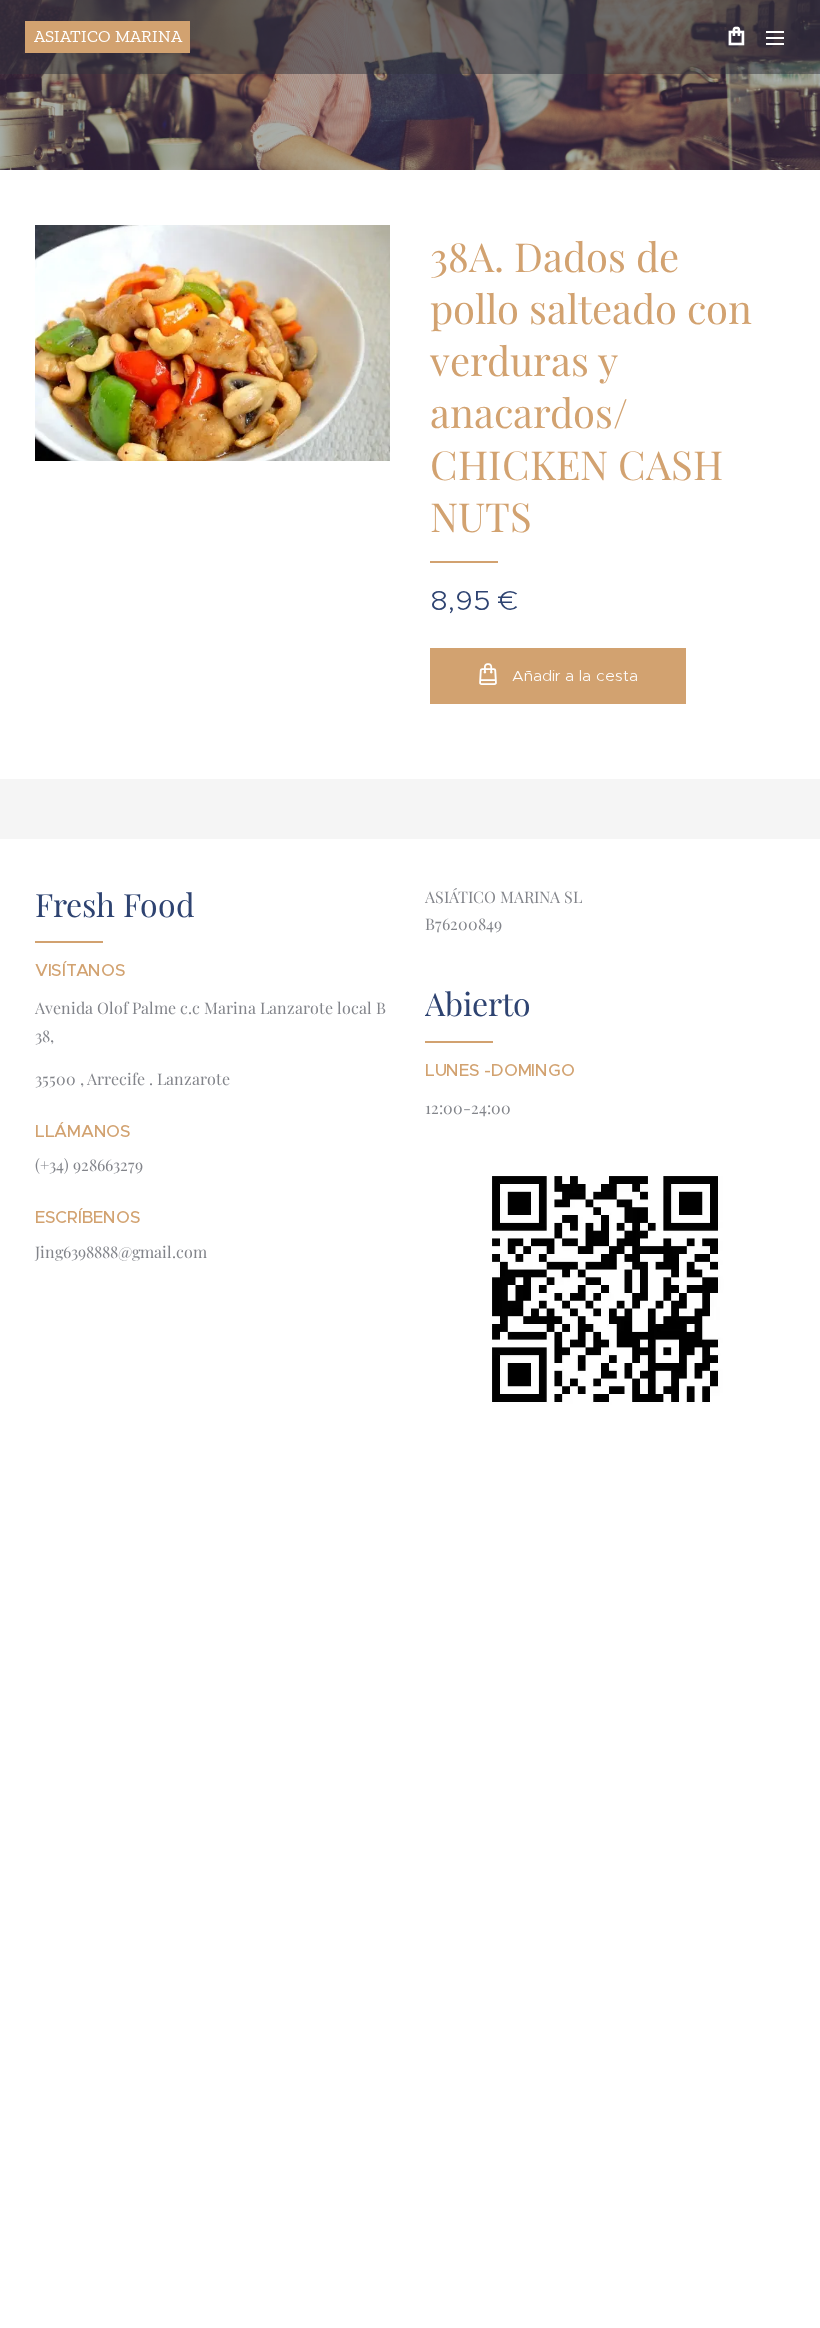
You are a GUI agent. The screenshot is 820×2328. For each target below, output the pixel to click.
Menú (775, 37)
